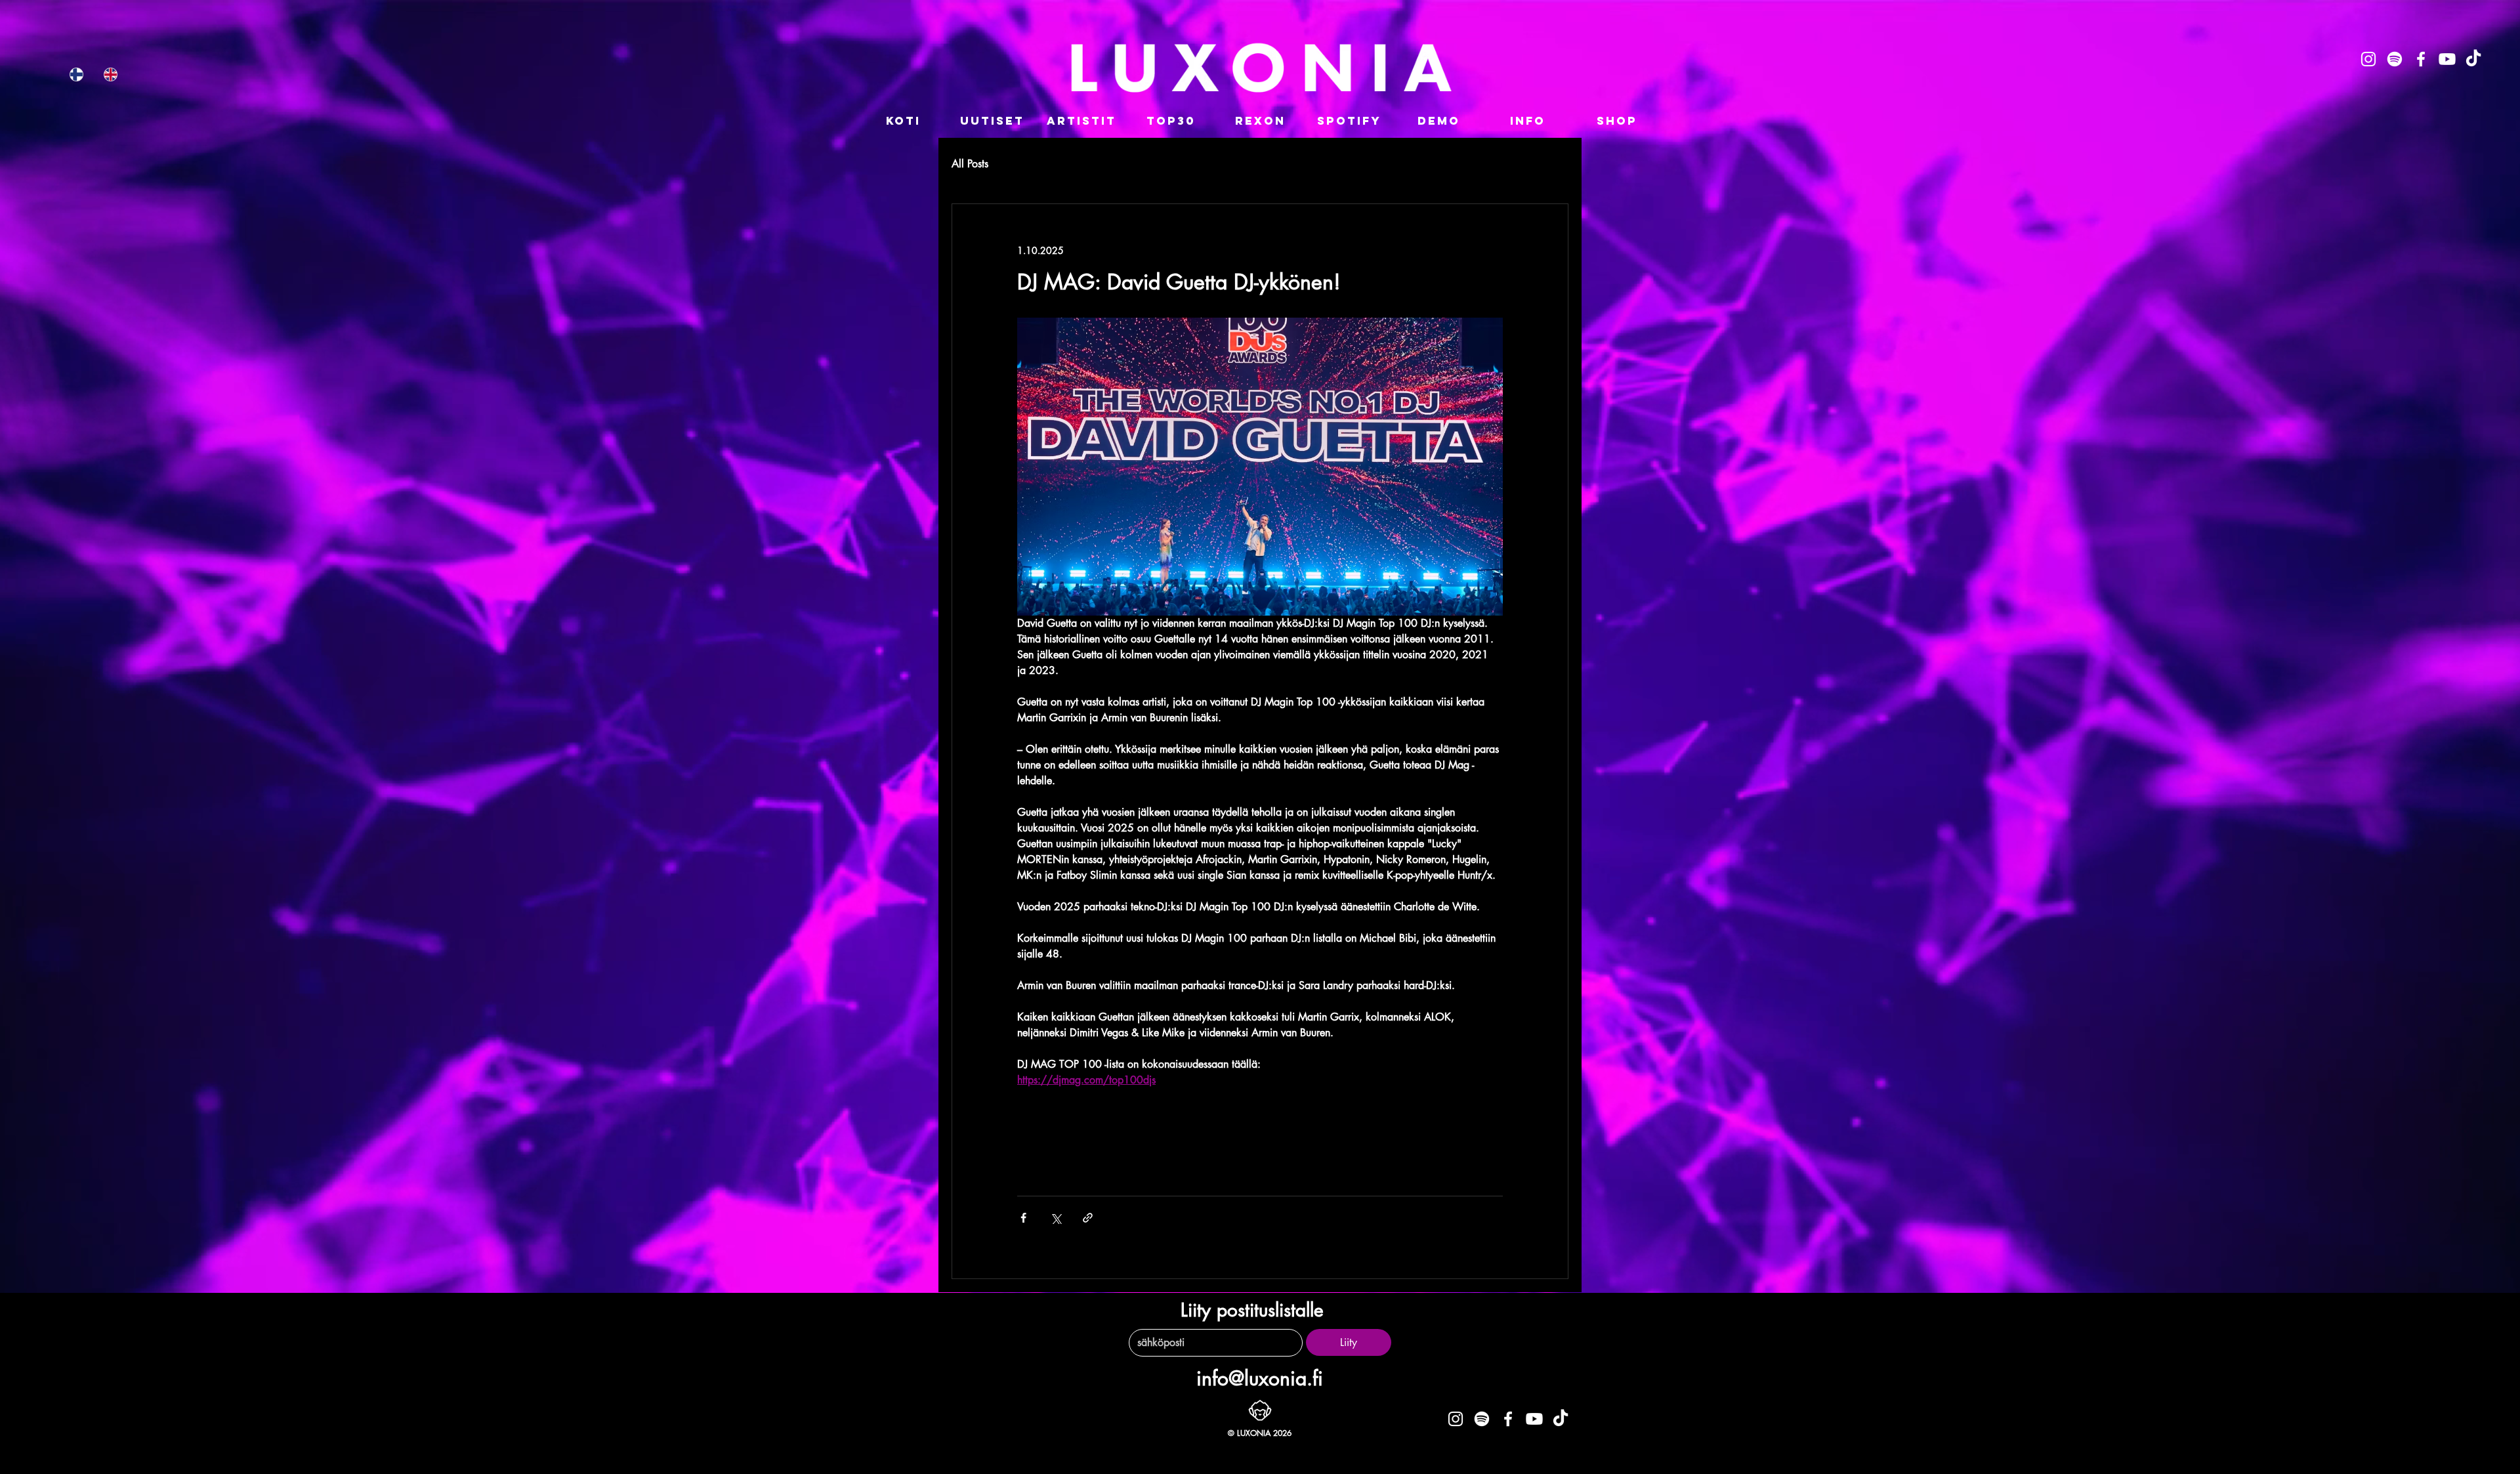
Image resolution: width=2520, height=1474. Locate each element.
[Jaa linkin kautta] (1088, 1218)
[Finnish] (76, 74)
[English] (110, 74)
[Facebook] (2421, 59)
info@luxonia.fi (1260, 1378)
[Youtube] (2447, 59)
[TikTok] (2473, 59)
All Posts (970, 164)
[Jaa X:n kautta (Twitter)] (1056, 1218)
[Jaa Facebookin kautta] (1023, 1218)
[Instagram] (2368, 59)
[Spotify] (2395, 59)
